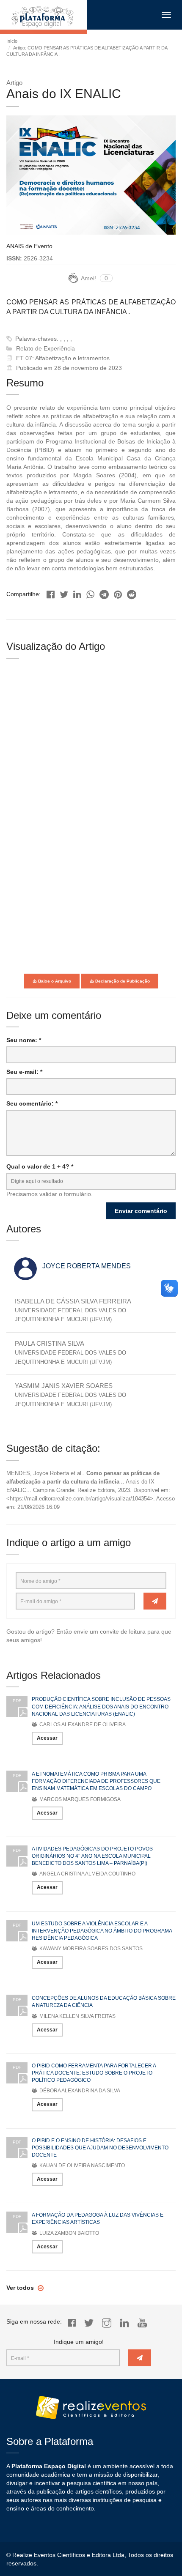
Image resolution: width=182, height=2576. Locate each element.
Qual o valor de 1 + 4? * (40, 1166)
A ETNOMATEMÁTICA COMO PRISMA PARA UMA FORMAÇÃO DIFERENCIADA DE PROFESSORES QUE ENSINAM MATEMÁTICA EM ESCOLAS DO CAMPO (96, 1781)
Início (12, 41)
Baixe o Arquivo (54, 981)
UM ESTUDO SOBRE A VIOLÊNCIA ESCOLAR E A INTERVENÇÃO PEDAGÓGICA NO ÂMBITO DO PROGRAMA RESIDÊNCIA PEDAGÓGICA (102, 1931)
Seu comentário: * (32, 1103)
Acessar (47, 1738)
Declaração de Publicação (122, 981)
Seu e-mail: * (24, 1072)
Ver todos (21, 2288)
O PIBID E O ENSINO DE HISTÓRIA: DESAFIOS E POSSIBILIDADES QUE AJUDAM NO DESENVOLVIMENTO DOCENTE (100, 2148)
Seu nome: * (24, 1040)
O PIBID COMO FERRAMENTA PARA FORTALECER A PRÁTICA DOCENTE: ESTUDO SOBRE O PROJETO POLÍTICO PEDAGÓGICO (94, 2073)
